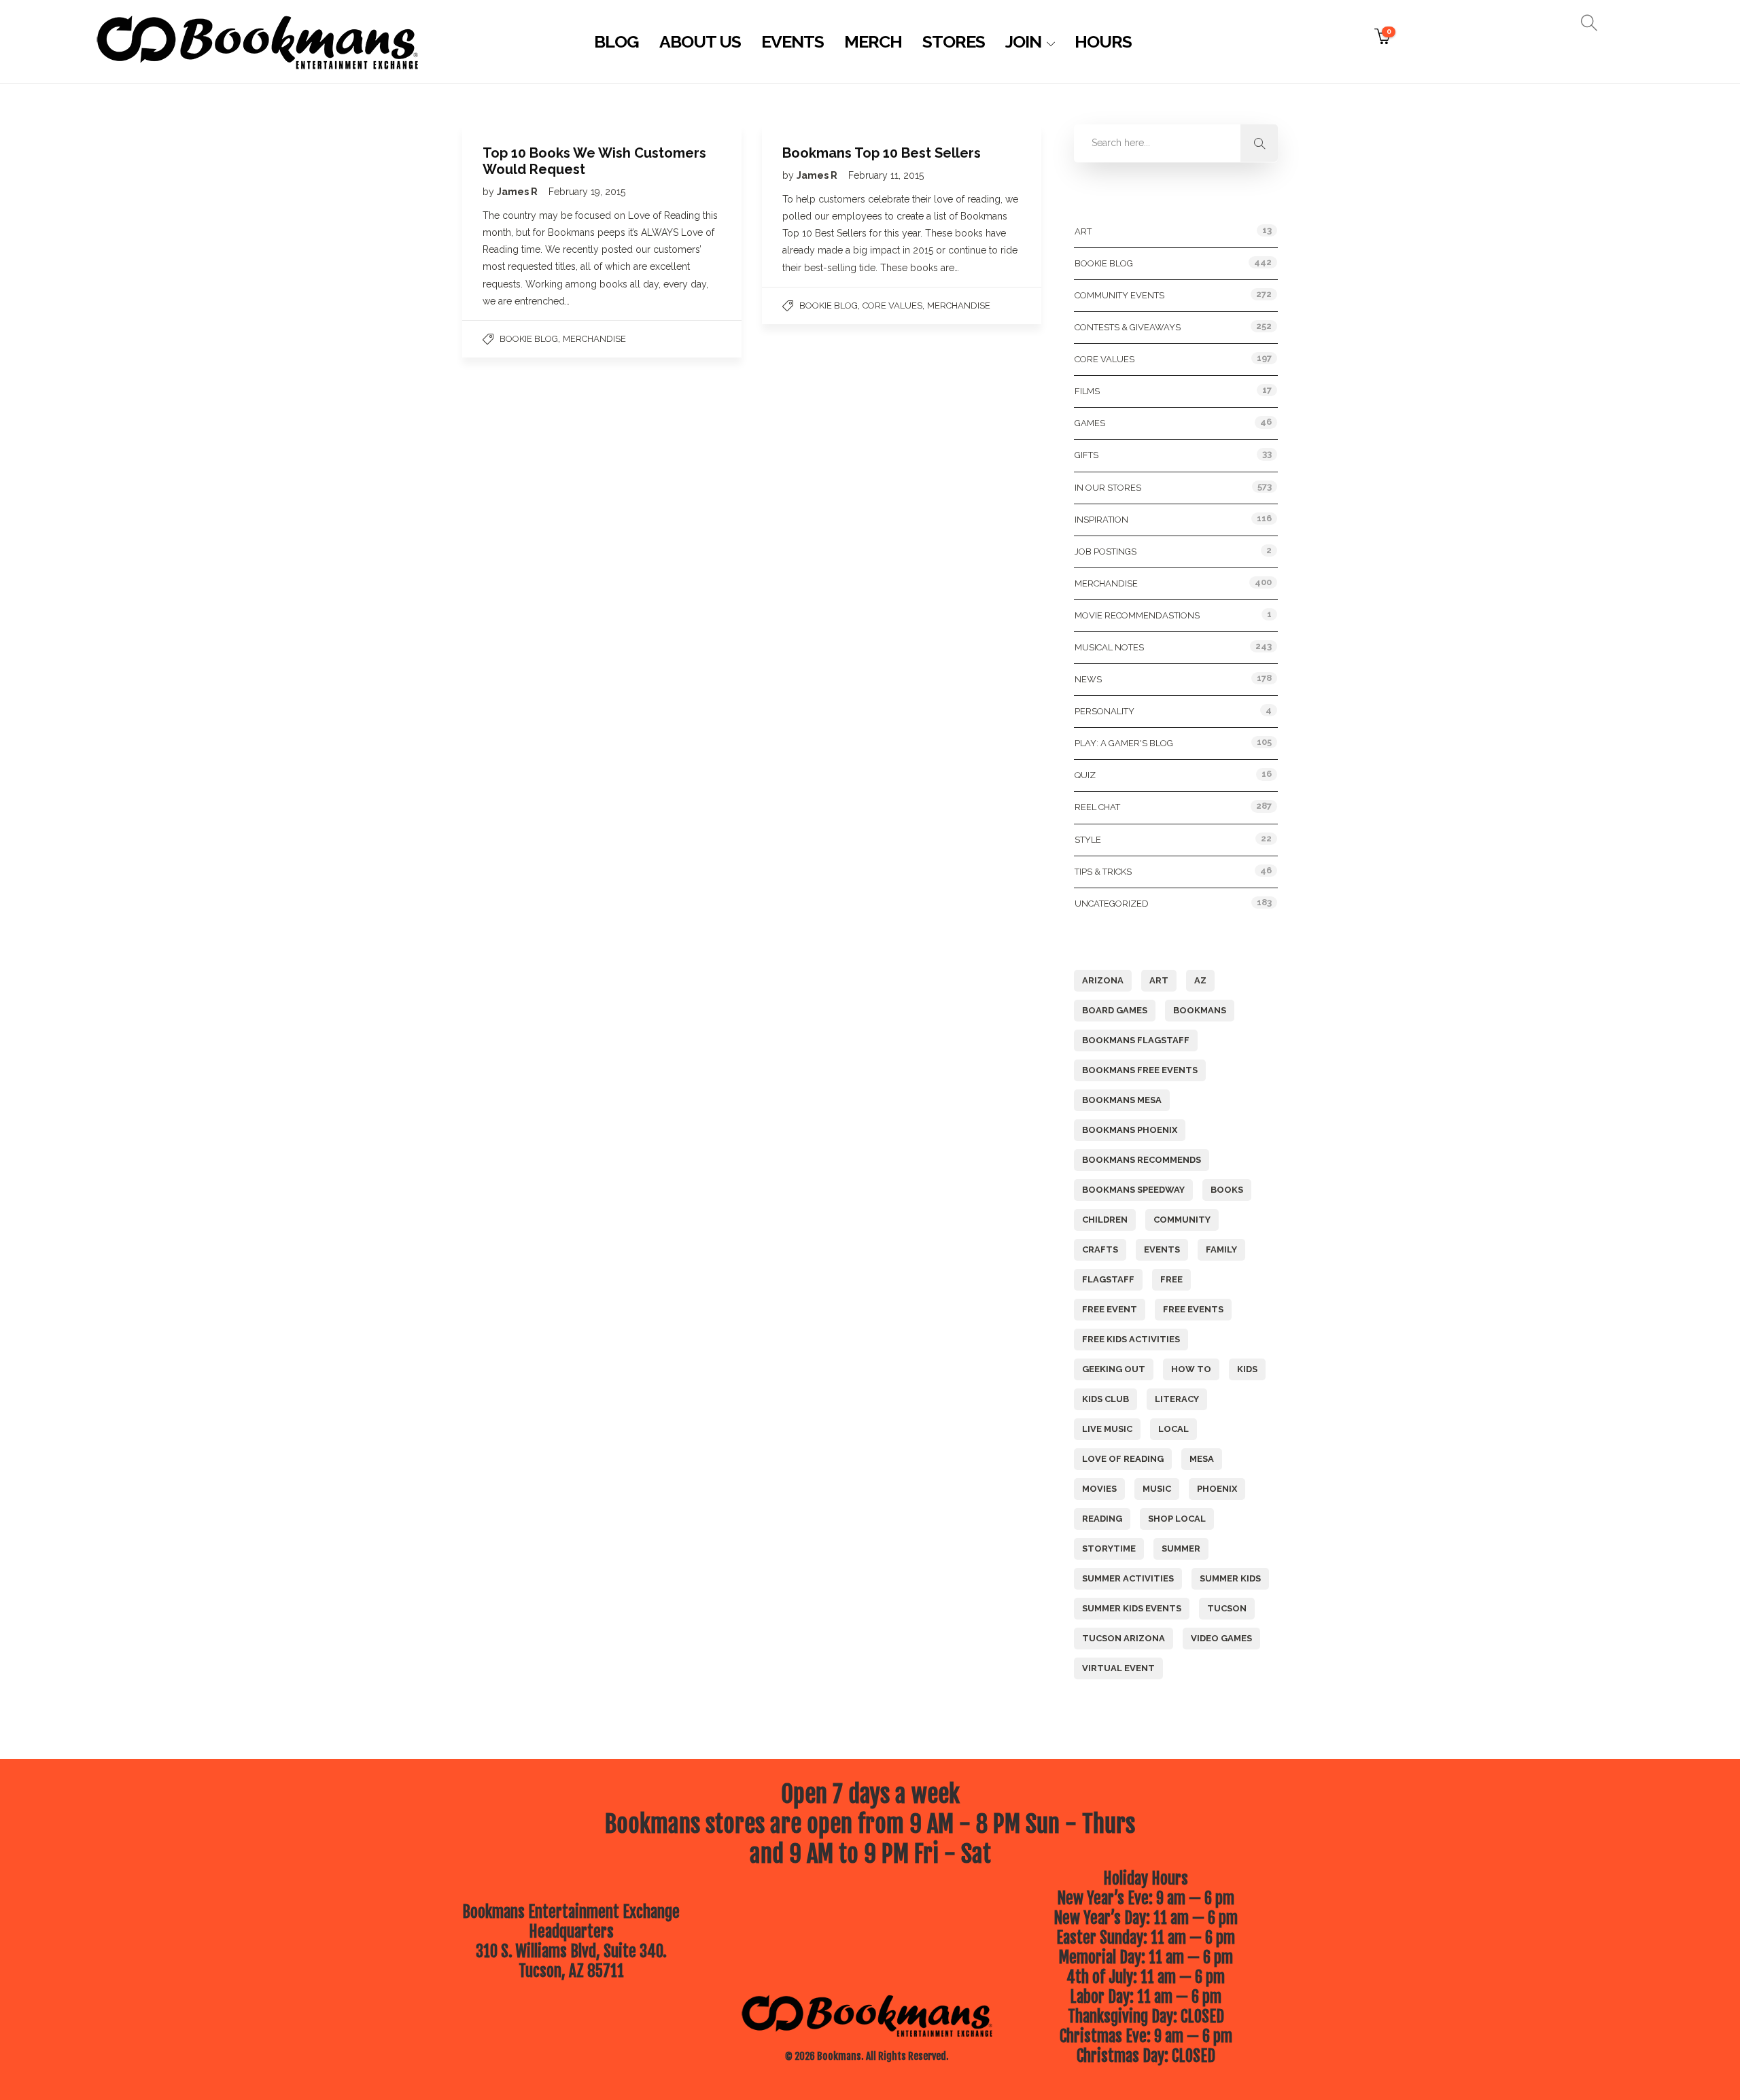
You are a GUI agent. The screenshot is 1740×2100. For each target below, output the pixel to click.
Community (1182, 1220)
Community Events (1119, 295)
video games (1221, 1638)
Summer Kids (1230, 1578)
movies (1099, 1489)
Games (1090, 423)
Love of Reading (1123, 1459)
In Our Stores (1108, 488)
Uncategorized (1112, 904)
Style (1088, 840)
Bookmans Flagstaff (1136, 1040)
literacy (1177, 1399)
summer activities (1128, 1578)
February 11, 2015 (886, 175)
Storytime (1109, 1548)
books (1227, 1190)
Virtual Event (1118, 1668)
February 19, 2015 (587, 192)
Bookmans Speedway (1133, 1190)
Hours (1103, 41)
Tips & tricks (1103, 872)
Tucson (1227, 1608)
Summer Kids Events (1132, 1608)
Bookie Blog (529, 339)
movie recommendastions (1137, 615)
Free (1171, 1279)
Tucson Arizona (1124, 1638)
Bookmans (1200, 1010)
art (1159, 980)
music (1157, 1489)
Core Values (892, 305)
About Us (700, 41)
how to (1191, 1369)
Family (1221, 1249)
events (1162, 1249)
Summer (1181, 1548)
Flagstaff (1108, 1279)
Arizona (1103, 980)
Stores (954, 41)
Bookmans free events (1140, 1070)
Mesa (1202, 1459)
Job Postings (1106, 552)
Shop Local (1177, 1519)
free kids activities (1131, 1339)
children (1105, 1220)
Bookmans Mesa (1122, 1100)
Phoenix (1217, 1489)
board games (1115, 1010)
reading (1102, 1519)
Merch (873, 41)
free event (1110, 1309)
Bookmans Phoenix (1130, 1130)
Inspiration (1101, 520)
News (1088, 679)
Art (1083, 231)
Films (1087, 391)
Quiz (1085, 775)
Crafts (1100, 1249)
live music (1107, 1429)
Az (1200, 980)
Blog (616, 41)
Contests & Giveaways (1128, 327)
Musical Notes (1109, 647)
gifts (1086, 455)
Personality (1104, 711)
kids (1247, 1369)
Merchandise (594, 339)
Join (1023, 41)
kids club (1106, 1399)
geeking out (1114, 1369)
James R (518, 192)
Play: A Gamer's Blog (1124, 743)
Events (793, 41)
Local (1173, 1429)
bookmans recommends (1142, 1160)
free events (1193, 1309)
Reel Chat (1097, 807)
